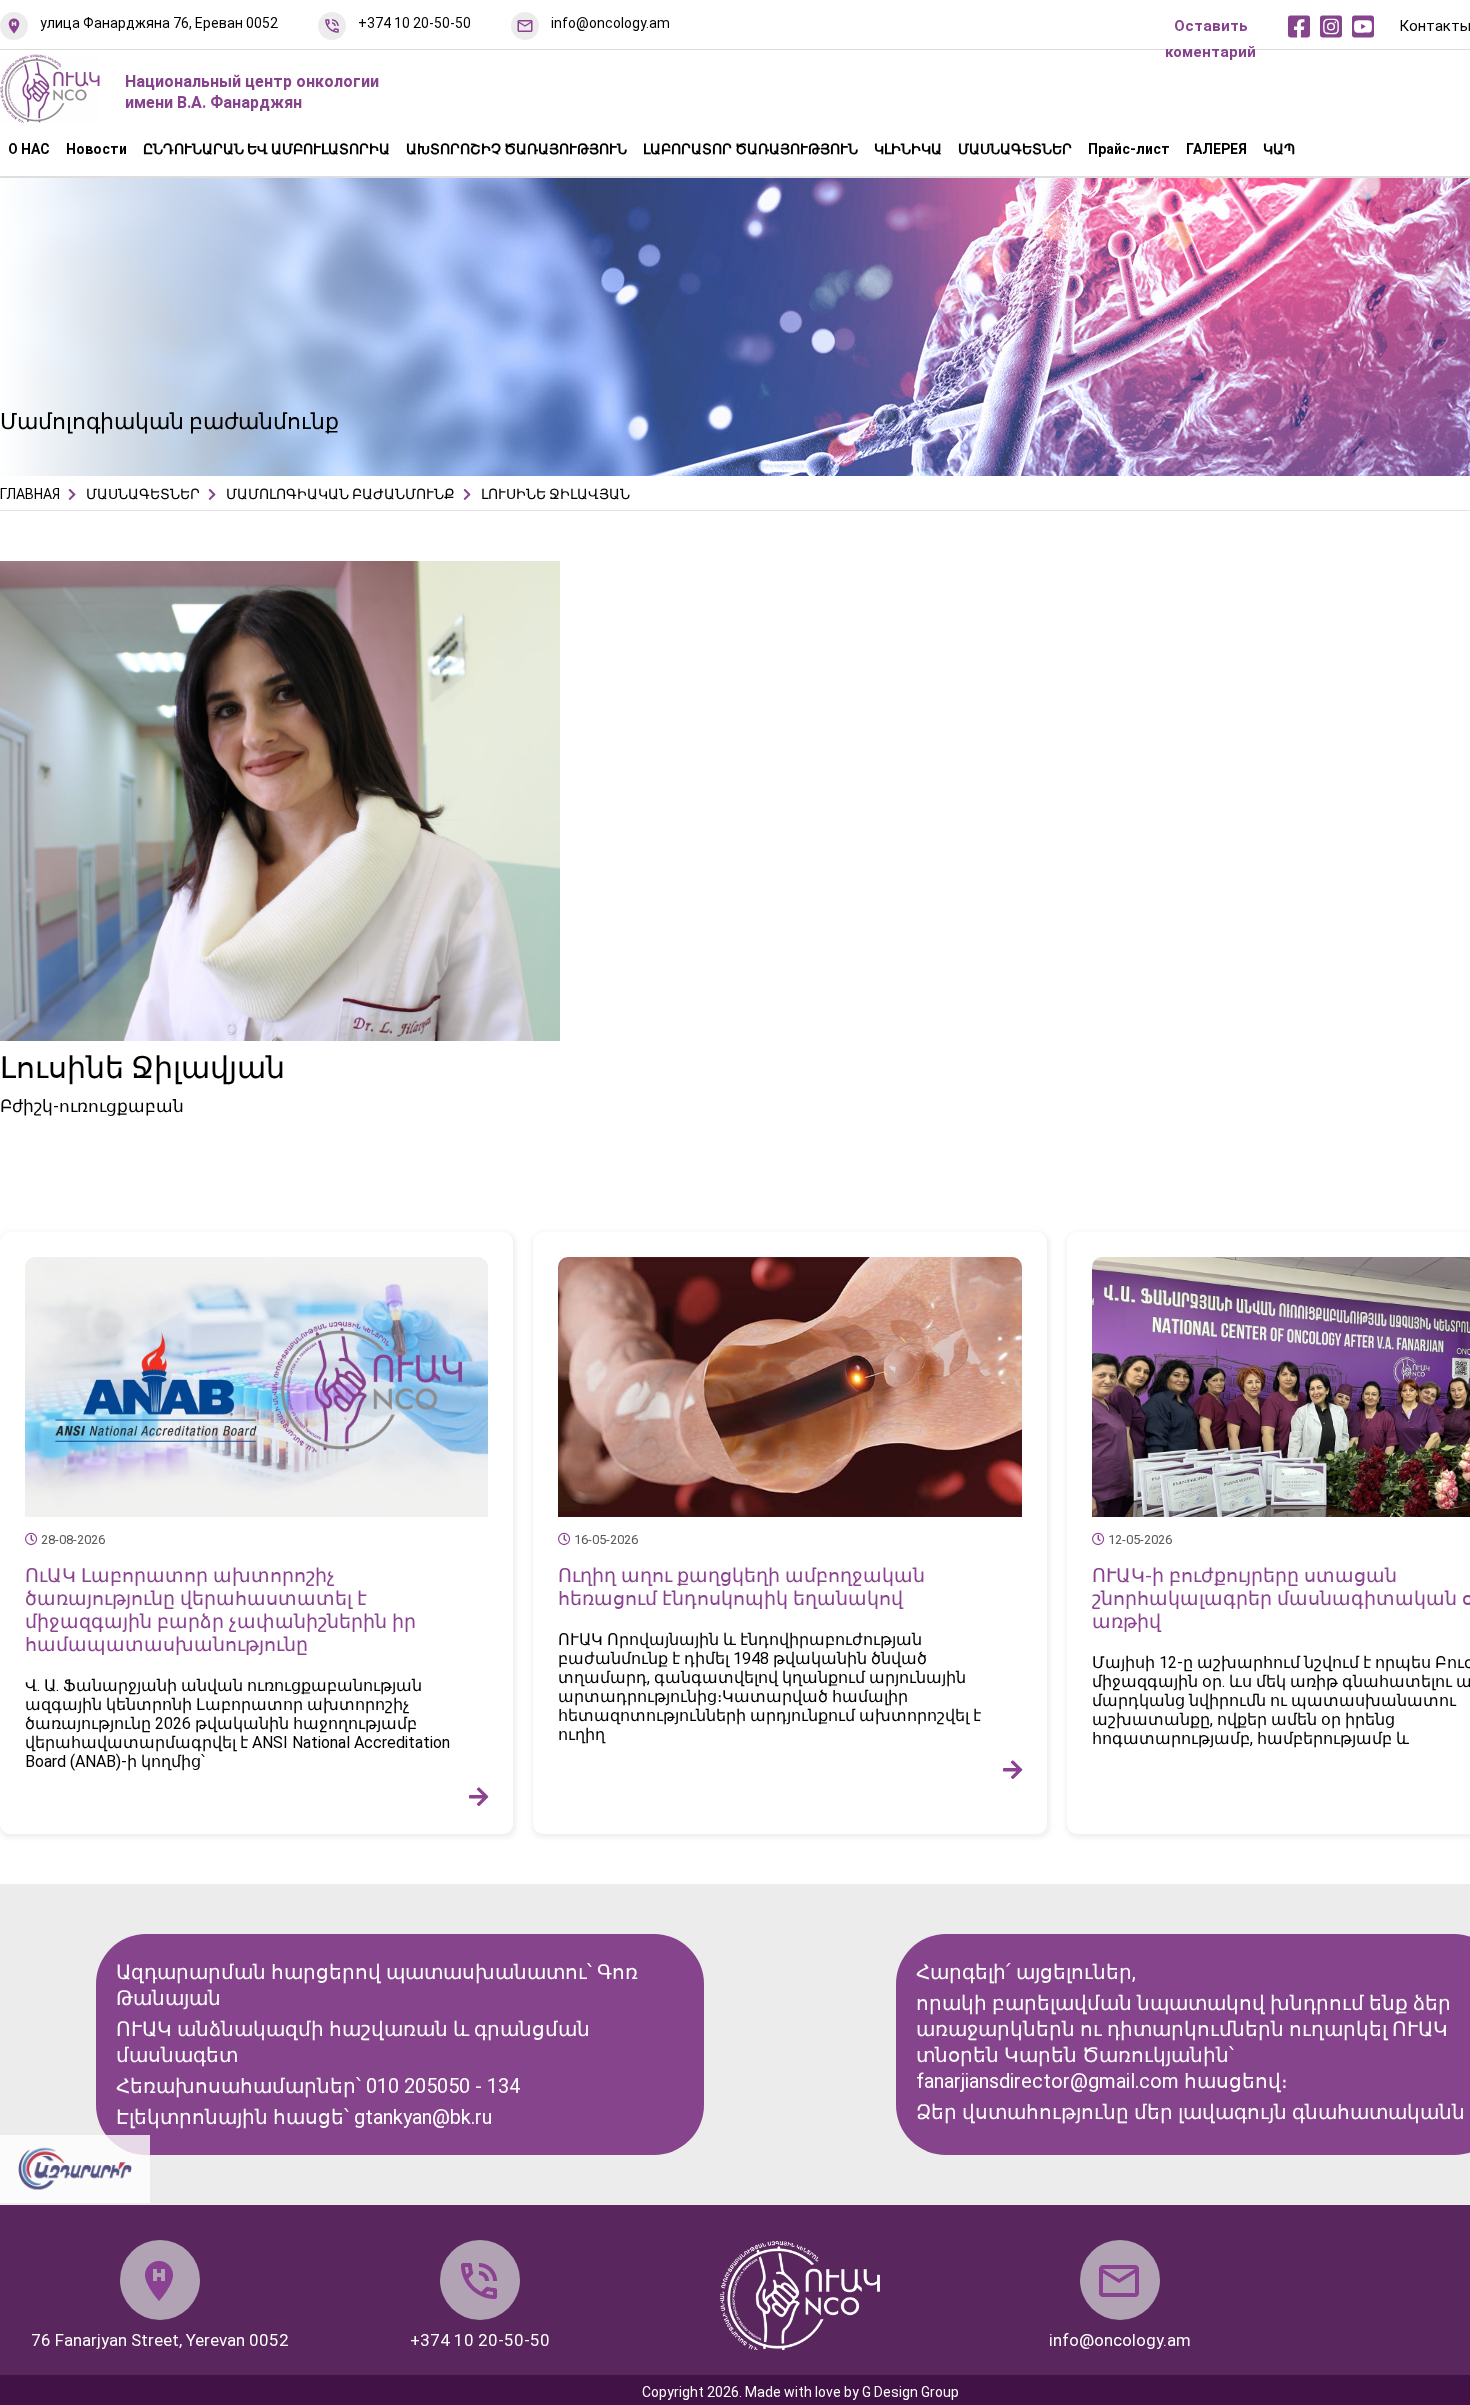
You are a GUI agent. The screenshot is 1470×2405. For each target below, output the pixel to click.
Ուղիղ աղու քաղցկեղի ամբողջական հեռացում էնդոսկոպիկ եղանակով (741, 1587)
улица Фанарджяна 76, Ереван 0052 (159, 23)
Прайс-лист (1129, 149)
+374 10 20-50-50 (414, 23)
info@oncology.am (610, 23)
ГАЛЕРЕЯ (1216, 149)
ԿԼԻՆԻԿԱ (908, 149)
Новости (96, 149)
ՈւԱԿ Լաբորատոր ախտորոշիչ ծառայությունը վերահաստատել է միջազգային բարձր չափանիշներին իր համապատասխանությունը (220, 1610)
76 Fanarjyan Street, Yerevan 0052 (160, 2340)
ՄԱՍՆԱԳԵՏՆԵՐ (1015, 149)
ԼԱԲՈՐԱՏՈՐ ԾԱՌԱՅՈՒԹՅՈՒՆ (750, 149)
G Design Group (910, 2392)
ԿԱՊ (1279, 149)
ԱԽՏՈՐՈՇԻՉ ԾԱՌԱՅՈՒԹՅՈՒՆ (516, 149)
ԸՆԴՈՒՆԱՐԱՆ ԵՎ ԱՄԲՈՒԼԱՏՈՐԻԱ (266, 149)
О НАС (29, 149)
